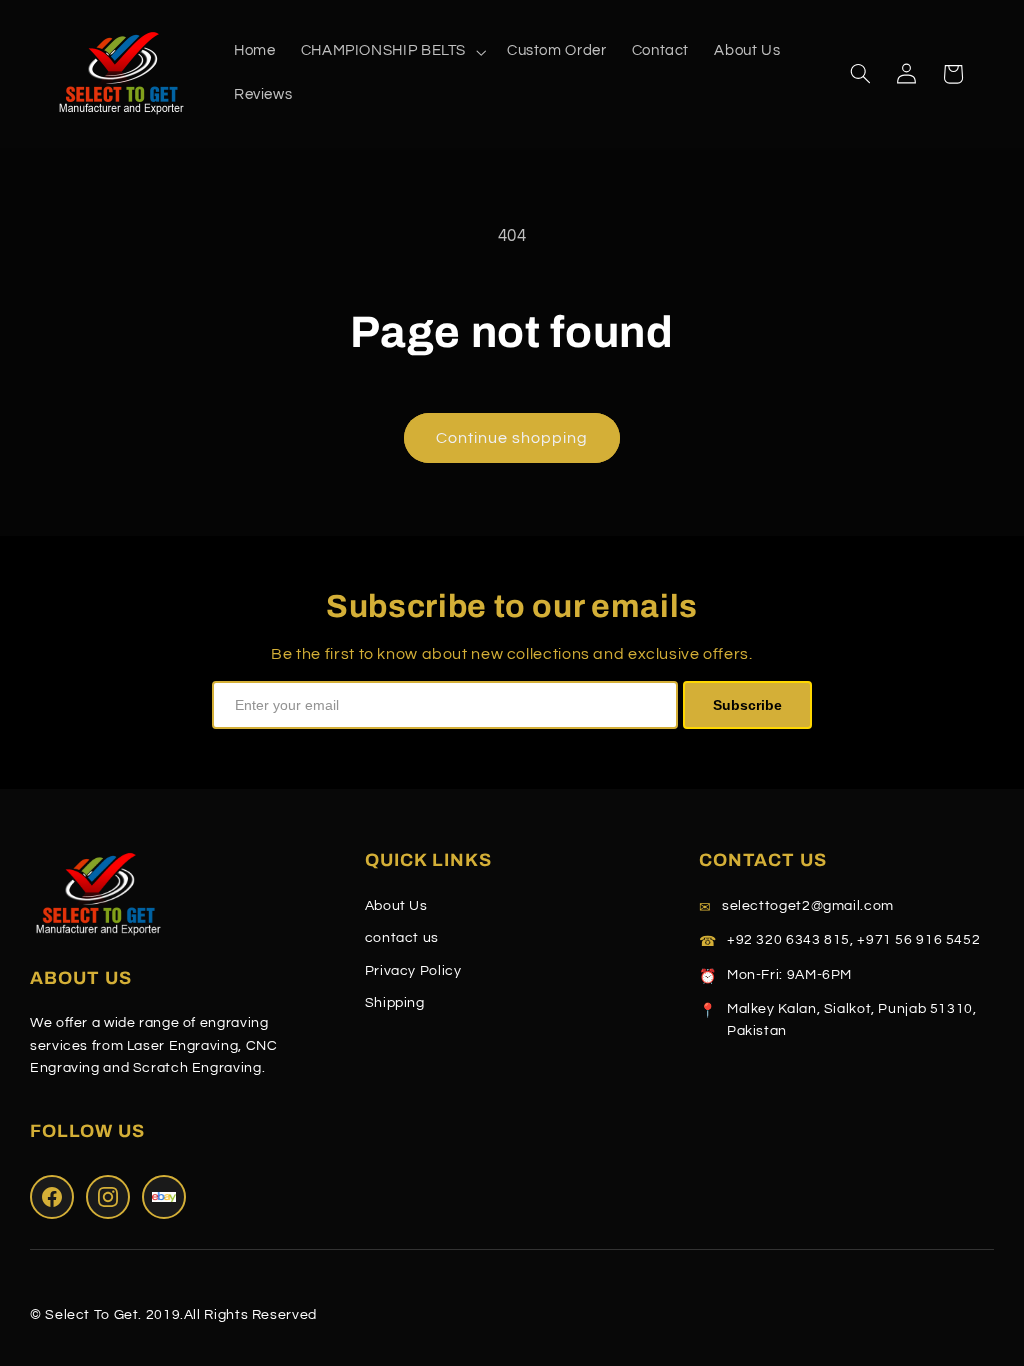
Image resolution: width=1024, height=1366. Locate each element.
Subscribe (747, 705)
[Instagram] (108, 1197)
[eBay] (164, 1197)
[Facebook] (52, 1197)
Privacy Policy (413, 971)
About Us (396, 906)
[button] (391, 52)
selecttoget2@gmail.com (808, 906)
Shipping (395, 1003)
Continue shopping (512, 438)
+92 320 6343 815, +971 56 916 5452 (853, 940)
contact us (402, 938)
